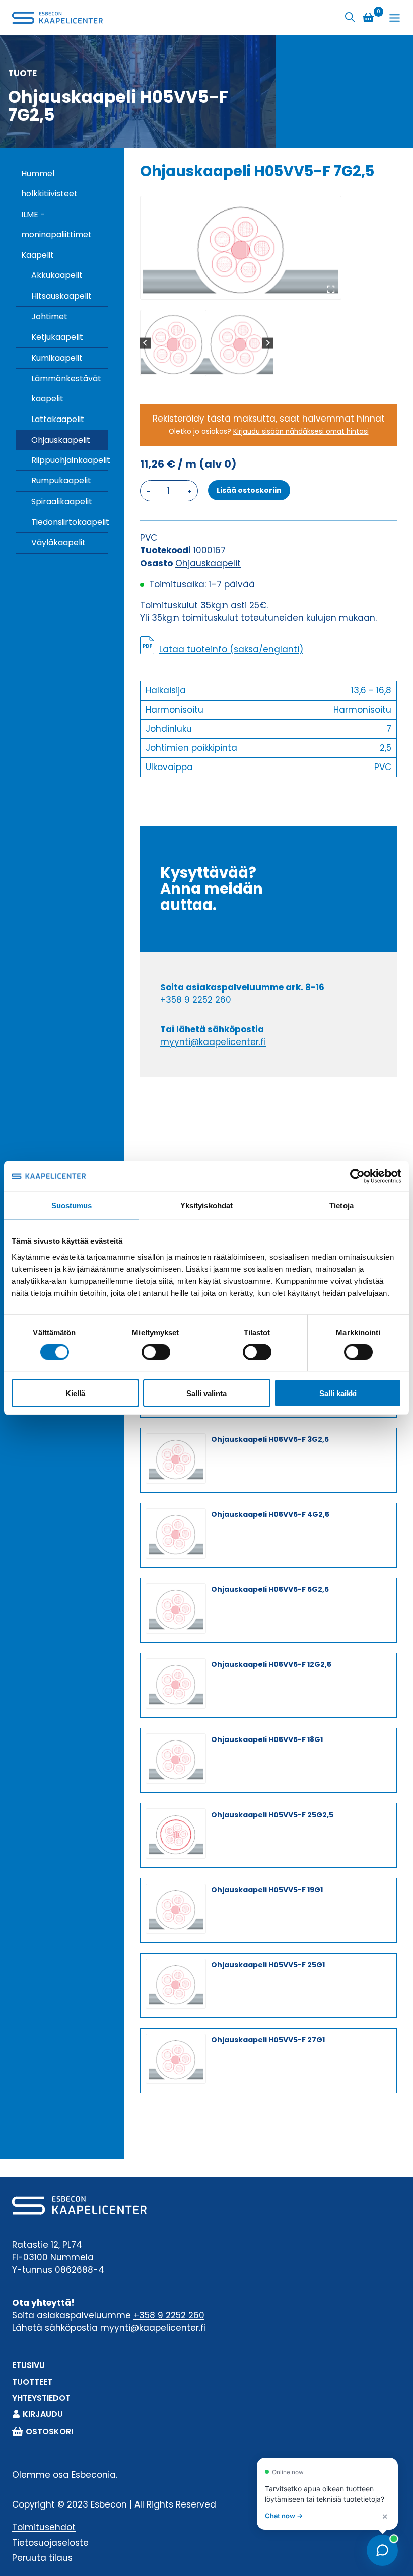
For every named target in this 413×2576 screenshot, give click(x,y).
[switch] (156, 1352)
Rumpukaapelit (61, 481)
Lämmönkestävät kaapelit (66, 389)
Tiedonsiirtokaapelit (70, 522)
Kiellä (75, 1393)
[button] (173, 343)
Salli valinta (206, 1393)
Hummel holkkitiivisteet (49, 184)
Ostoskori (49, 2432)
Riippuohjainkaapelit (70, 460)
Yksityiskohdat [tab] (206, 1205)
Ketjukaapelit (57, 337)
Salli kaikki (338, 1393)
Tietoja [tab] (341, 1205)
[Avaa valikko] (395, 18)
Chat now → (284, 2516)
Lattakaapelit (58, 419)
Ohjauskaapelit (61, 440)
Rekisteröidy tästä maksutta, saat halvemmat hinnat (269, 419)
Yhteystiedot (41, 2398)
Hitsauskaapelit (61, 296)
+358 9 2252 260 (196, 1000)
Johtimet (49, 317)
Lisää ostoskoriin (249, 490)
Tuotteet (32, 2382)
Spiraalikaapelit (62, 501)
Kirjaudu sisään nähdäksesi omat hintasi (301, 431)
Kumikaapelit (57, 358)
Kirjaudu (43, 2414)
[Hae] (350, 17)
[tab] (237, 289)
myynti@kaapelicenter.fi (213, 1042)
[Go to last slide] (145, 343)
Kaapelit (38, 255)
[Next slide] (268, 343)
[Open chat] (382, 2550)
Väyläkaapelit (58, 543)
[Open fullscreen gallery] (331, 289)
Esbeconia (94, 2475)
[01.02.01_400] (241, 248)
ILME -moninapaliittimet (56, 224)
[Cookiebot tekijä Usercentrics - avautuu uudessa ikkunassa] (357, 1176)
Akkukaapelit (57, 275)
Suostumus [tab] (72, 1205)
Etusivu (28, 2365)
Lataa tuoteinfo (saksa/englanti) (231, 649)
